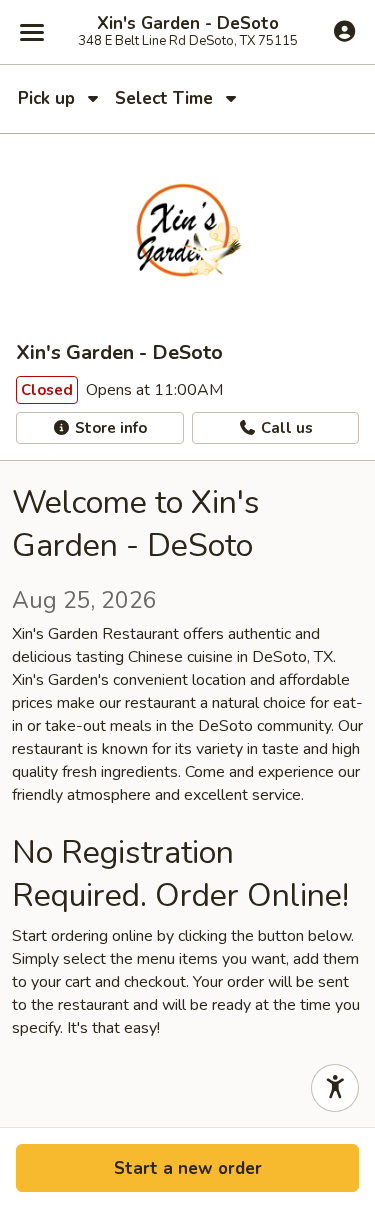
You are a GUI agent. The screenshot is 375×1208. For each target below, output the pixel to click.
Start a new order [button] (188, 1168)
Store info (109, 428)
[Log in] (344, 31)
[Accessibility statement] (335, 1088)
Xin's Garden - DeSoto (188, 24)
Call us (285, 428)
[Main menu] (32, 32)
